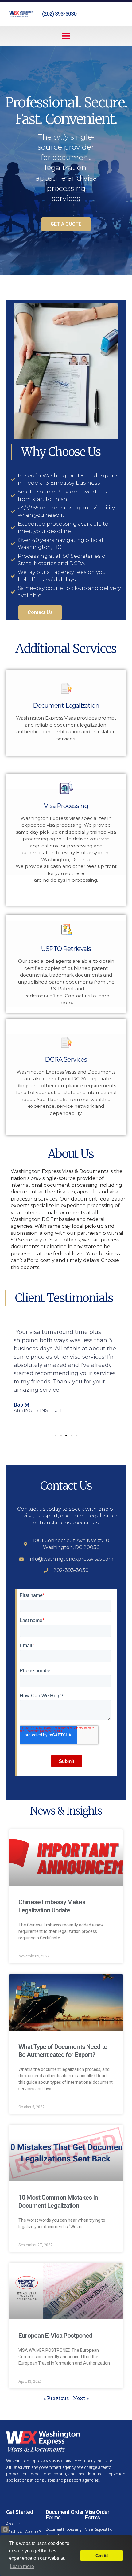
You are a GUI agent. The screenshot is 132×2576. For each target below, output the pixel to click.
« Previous (56, 2398)
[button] (66, 36)
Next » (81, 2398)
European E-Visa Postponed (55, 2336)
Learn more (22, 2566)
